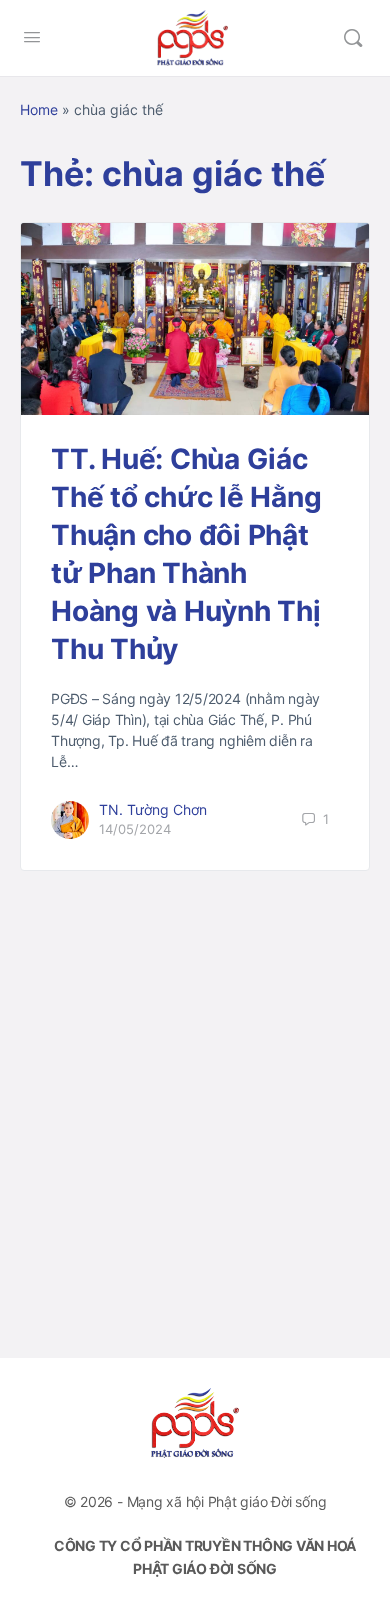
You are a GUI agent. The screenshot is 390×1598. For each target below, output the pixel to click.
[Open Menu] (32, 36)
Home (39, 109)
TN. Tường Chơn (153, 809)
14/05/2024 (135, 829)
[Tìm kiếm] (353, 38)
